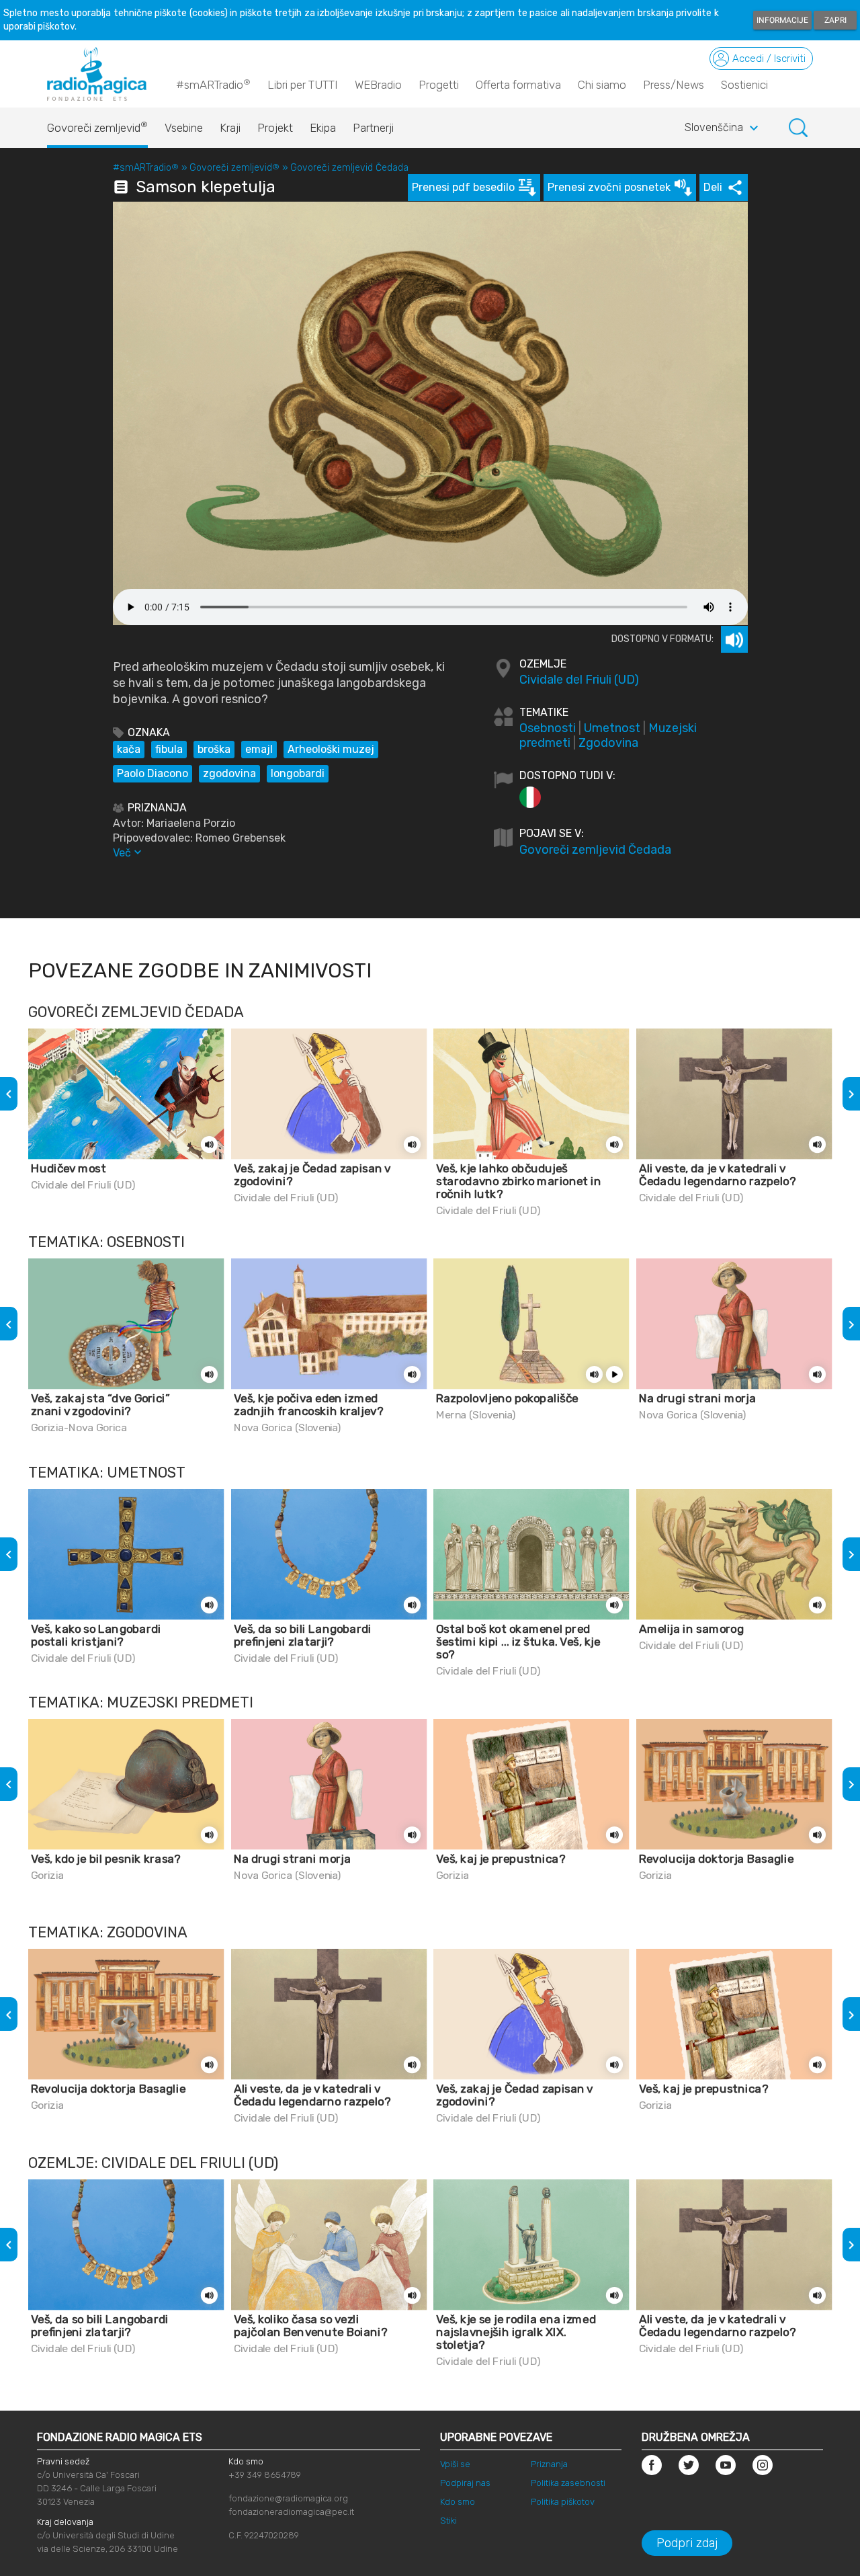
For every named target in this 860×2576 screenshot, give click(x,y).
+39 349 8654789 (265, 2475)
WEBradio (378, 85)
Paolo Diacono (153, 773)
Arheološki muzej (331, 749)
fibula (169, 749)
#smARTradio (213, 84)
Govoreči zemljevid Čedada (349, 168)
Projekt (275, 128)
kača (129, 749)
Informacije (782, 20)
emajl (259, 749)
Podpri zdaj (687, 2543)
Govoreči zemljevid (97, 127)
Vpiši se (455, 2464)
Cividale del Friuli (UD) (579, 680)
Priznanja (549, 2464)
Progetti (439, 85)
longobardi (298, 773)
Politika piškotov (563, 2502)
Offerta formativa (518, 85)
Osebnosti (548, 728)
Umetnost (612, 728)
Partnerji (373, 128)
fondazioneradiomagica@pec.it (291, 2512)
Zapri (835, 20)
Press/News (674, 85)
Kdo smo (458, 2502)
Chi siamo (602, 85)
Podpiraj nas (465, 2483)
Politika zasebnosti (568, 2483)
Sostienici (744, 85)
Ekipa (323, 128)
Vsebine (184, 128)
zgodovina (229, 773)
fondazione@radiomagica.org (288, 2498)
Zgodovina (608, 743)
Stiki (448, 2521)
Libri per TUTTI (303, 85)
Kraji (230, 128)
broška (214, 749)
